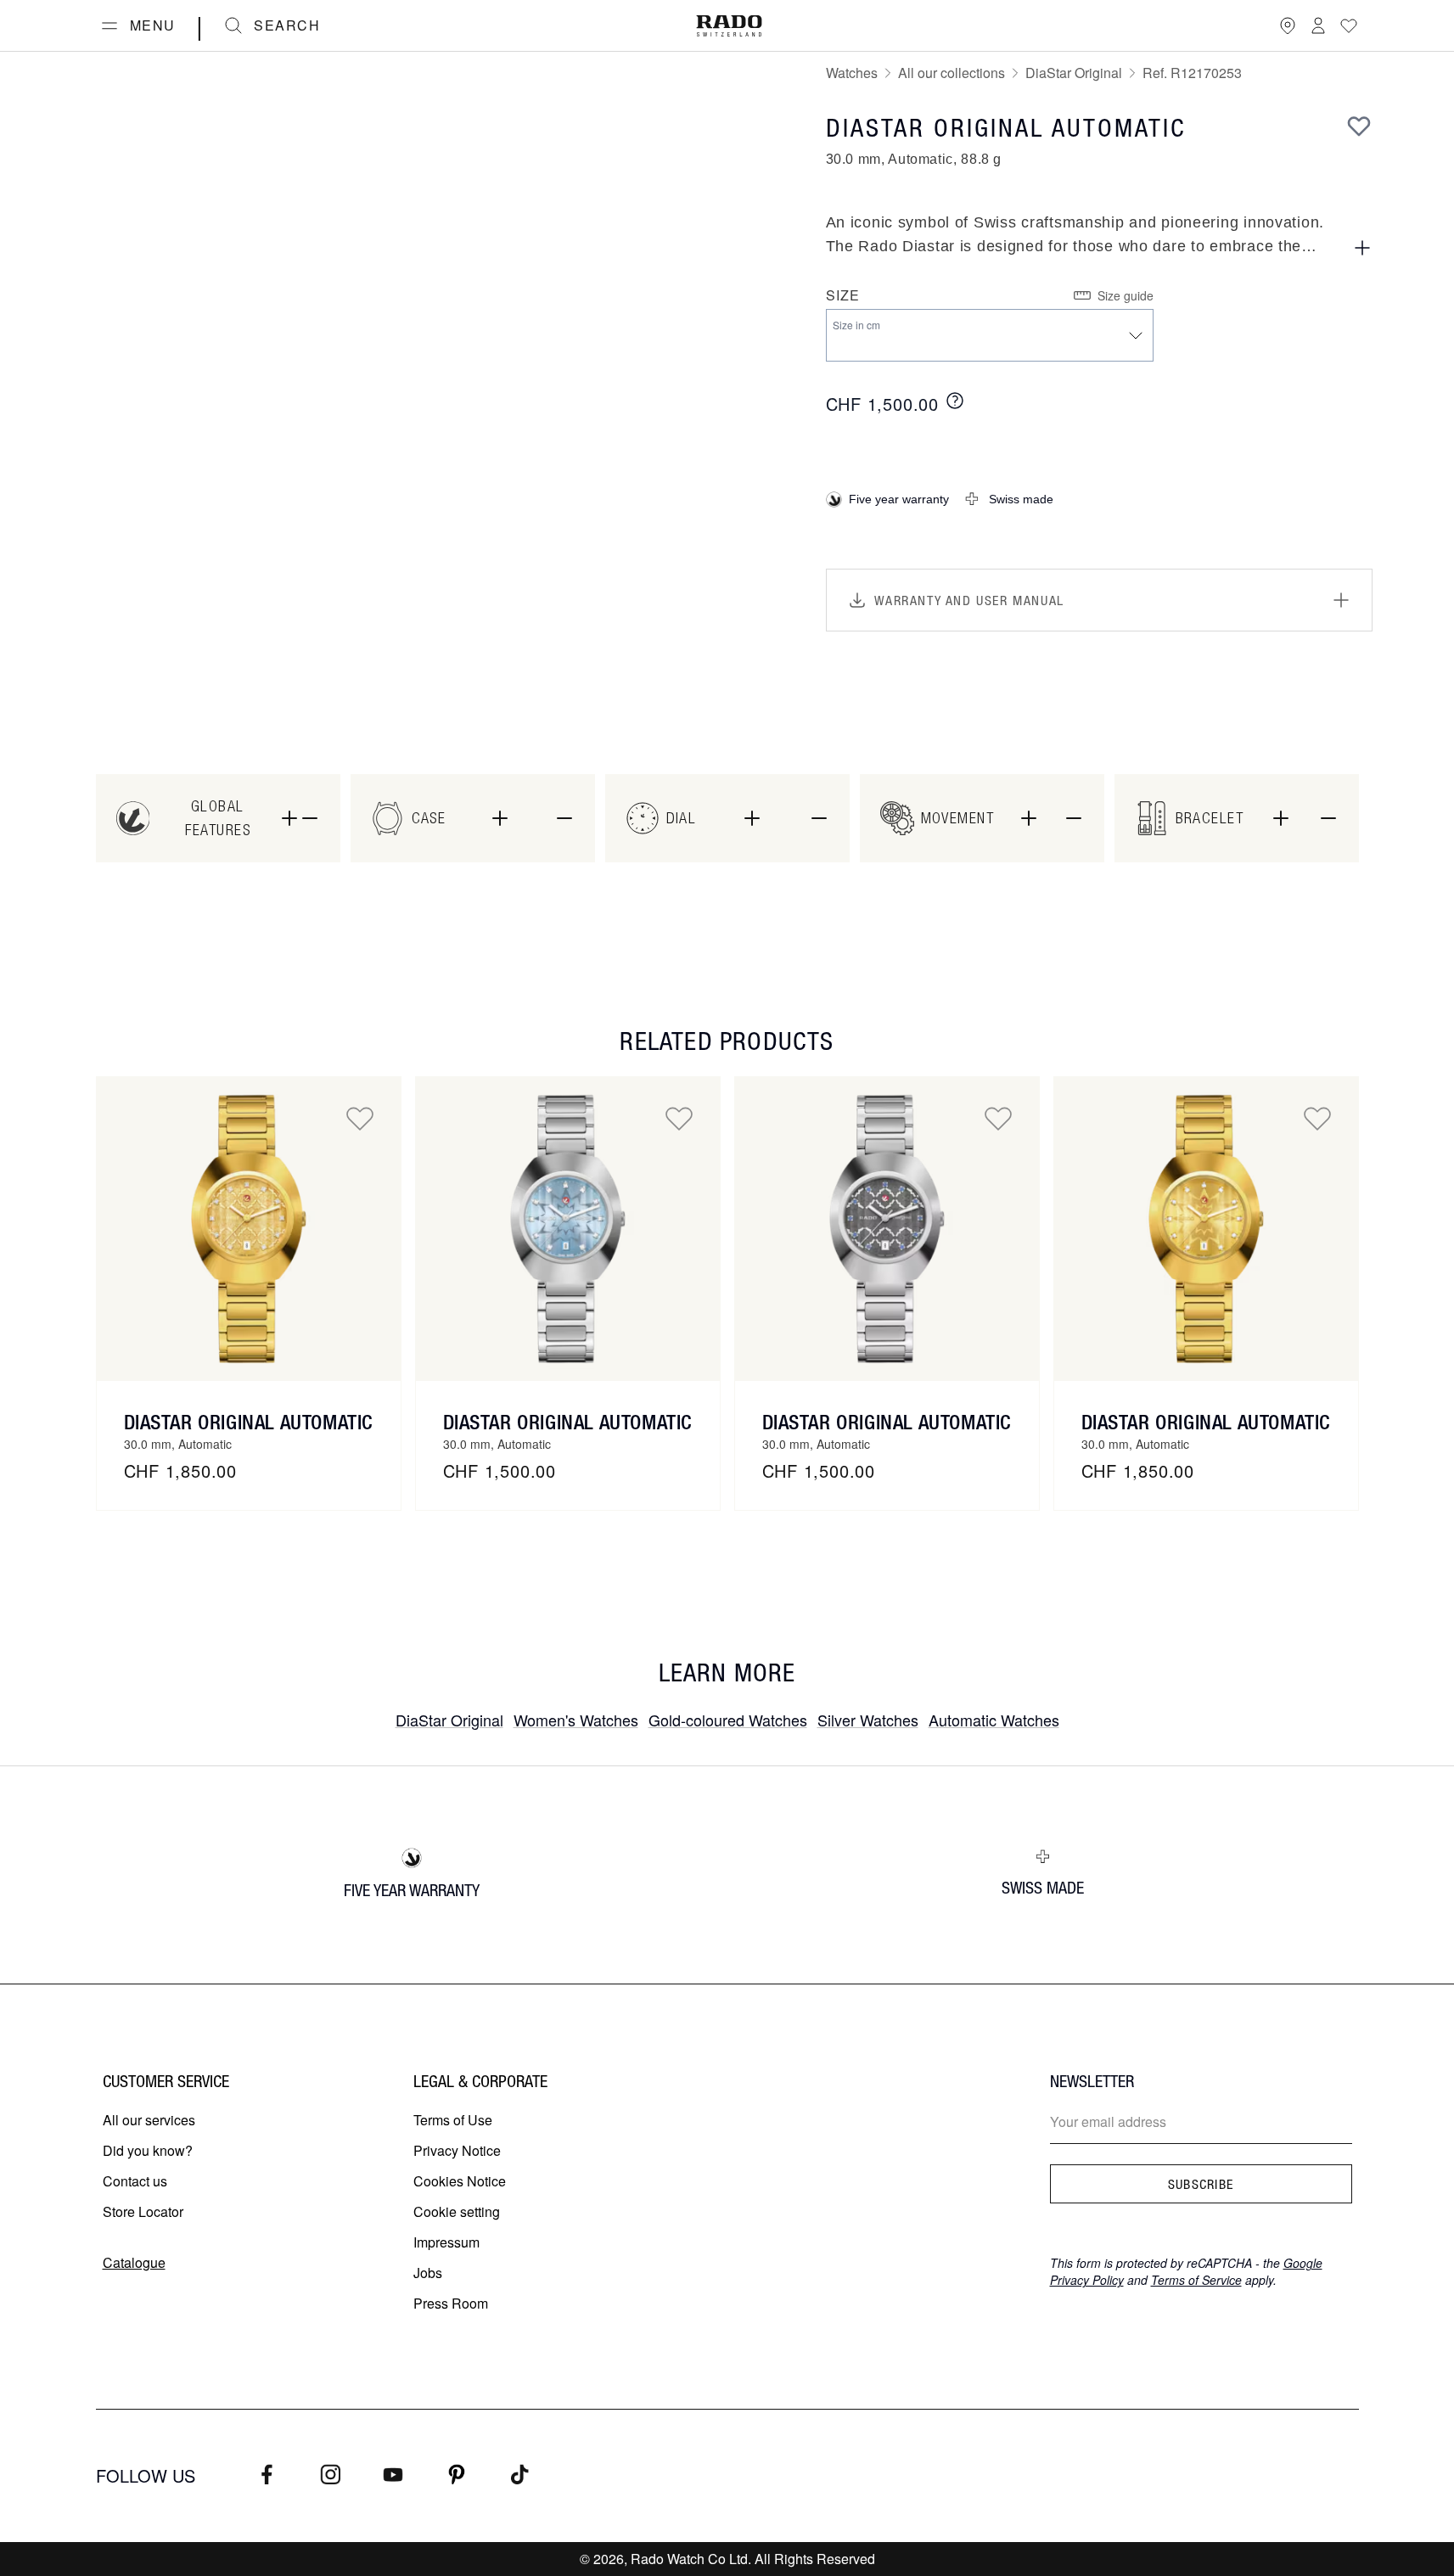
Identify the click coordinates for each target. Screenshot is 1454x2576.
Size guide (1126, 295)
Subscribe (1201, 2184)
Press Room (451, 2303)
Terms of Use (453, 2120)
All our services (149, 2120)
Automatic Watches (994, 1720)
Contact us (135, 2181)
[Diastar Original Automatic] (249, 1229)
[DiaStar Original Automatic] (568, 1229)
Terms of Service (1196, 2280)
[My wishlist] (1349, 25)
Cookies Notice (460, 2181)
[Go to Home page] (729, 26)
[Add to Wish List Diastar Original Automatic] (360, 1118)
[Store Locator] (1288, 25)
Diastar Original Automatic (249, 1422)
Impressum (446, 2242)
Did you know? (148, 2150)
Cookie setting (457, 2211)
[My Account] (1318, 25)
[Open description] (1362, 248)
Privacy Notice (457, 2150)
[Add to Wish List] (1359, 126)
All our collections (952, 73)
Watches (852, 73)
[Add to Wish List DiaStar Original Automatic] (679, 1118)
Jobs (428, 2273)
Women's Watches (576, 1720)
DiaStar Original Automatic (568, 1422)
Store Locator (143, 2211)
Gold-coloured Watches (728, 1720)
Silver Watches (868, 1720)
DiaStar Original (1074, 73)
